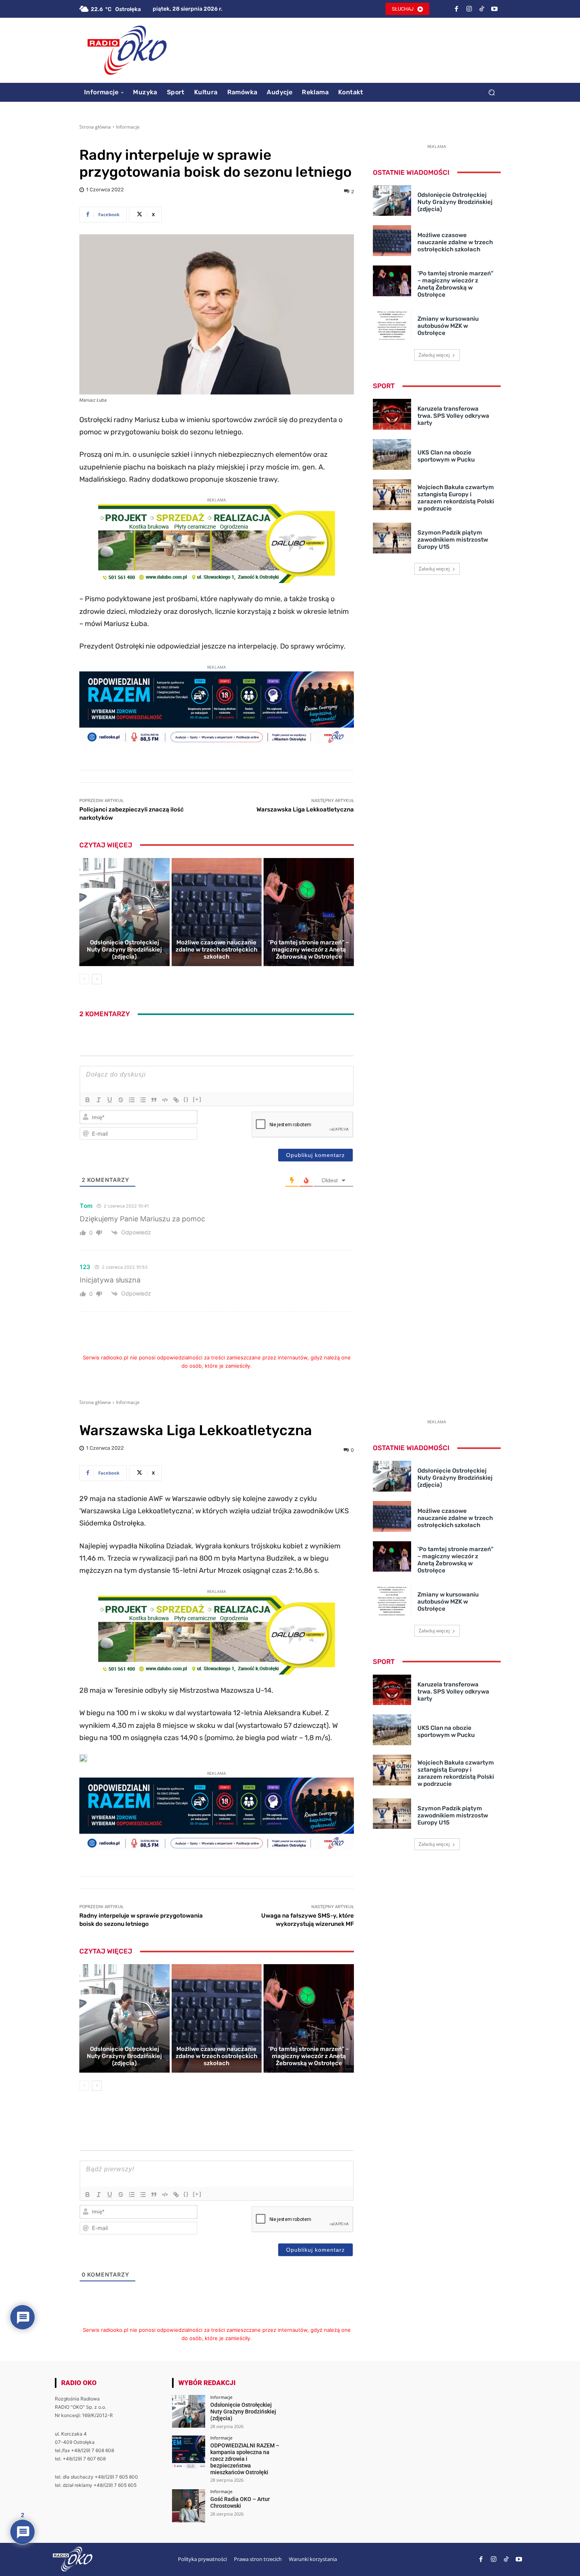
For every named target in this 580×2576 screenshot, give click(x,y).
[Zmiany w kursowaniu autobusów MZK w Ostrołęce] (392, 325)
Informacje (128, 127)
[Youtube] (494, 9)
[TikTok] (482, 9)
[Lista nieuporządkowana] (143, 1100)
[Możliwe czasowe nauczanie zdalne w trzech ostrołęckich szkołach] (217, 912)
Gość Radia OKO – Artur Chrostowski (240, 2502)
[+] (197, 1099)
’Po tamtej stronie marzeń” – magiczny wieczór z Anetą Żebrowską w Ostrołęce (309, 950)
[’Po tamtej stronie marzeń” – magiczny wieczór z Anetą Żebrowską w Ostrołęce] (309, 912)
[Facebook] (457, 9)
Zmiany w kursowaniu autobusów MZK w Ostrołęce (448, 326)
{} (186, 1099)
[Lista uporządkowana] (132, 1100)
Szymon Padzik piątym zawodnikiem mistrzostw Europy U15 (453, 540)
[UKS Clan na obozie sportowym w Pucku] (392, 454)
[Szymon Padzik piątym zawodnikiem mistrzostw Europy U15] (392, 538)
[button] (491, 92)
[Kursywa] (99, 1100)
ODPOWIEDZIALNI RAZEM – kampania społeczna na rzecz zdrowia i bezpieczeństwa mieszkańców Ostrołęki (245, 2459)
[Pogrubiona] (88, 1100)
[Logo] (127, 50)
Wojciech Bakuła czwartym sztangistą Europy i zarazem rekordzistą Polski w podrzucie (456, 498)
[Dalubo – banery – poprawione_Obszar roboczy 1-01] (217, 581)
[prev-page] (84, 979)
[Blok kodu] (165, 1100)
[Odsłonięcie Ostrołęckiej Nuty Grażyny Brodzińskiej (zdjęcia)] (124, 912)
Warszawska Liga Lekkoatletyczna (305, 809)
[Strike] (121, 1100)
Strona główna (95, 127)
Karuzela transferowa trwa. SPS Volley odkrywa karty (453, 416)
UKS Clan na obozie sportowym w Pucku (446, 456)
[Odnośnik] (176, 1100)
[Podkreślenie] (110, 1100)
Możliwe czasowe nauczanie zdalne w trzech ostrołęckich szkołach (216, 950)
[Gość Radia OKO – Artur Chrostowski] (188, 2506)
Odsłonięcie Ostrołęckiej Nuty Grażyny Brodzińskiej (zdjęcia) (124, 950)
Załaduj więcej (434, 355)
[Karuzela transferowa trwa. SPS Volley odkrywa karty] (392, 414)
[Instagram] (469, 9)
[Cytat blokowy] (154, 1100)
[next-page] (97, 979)
